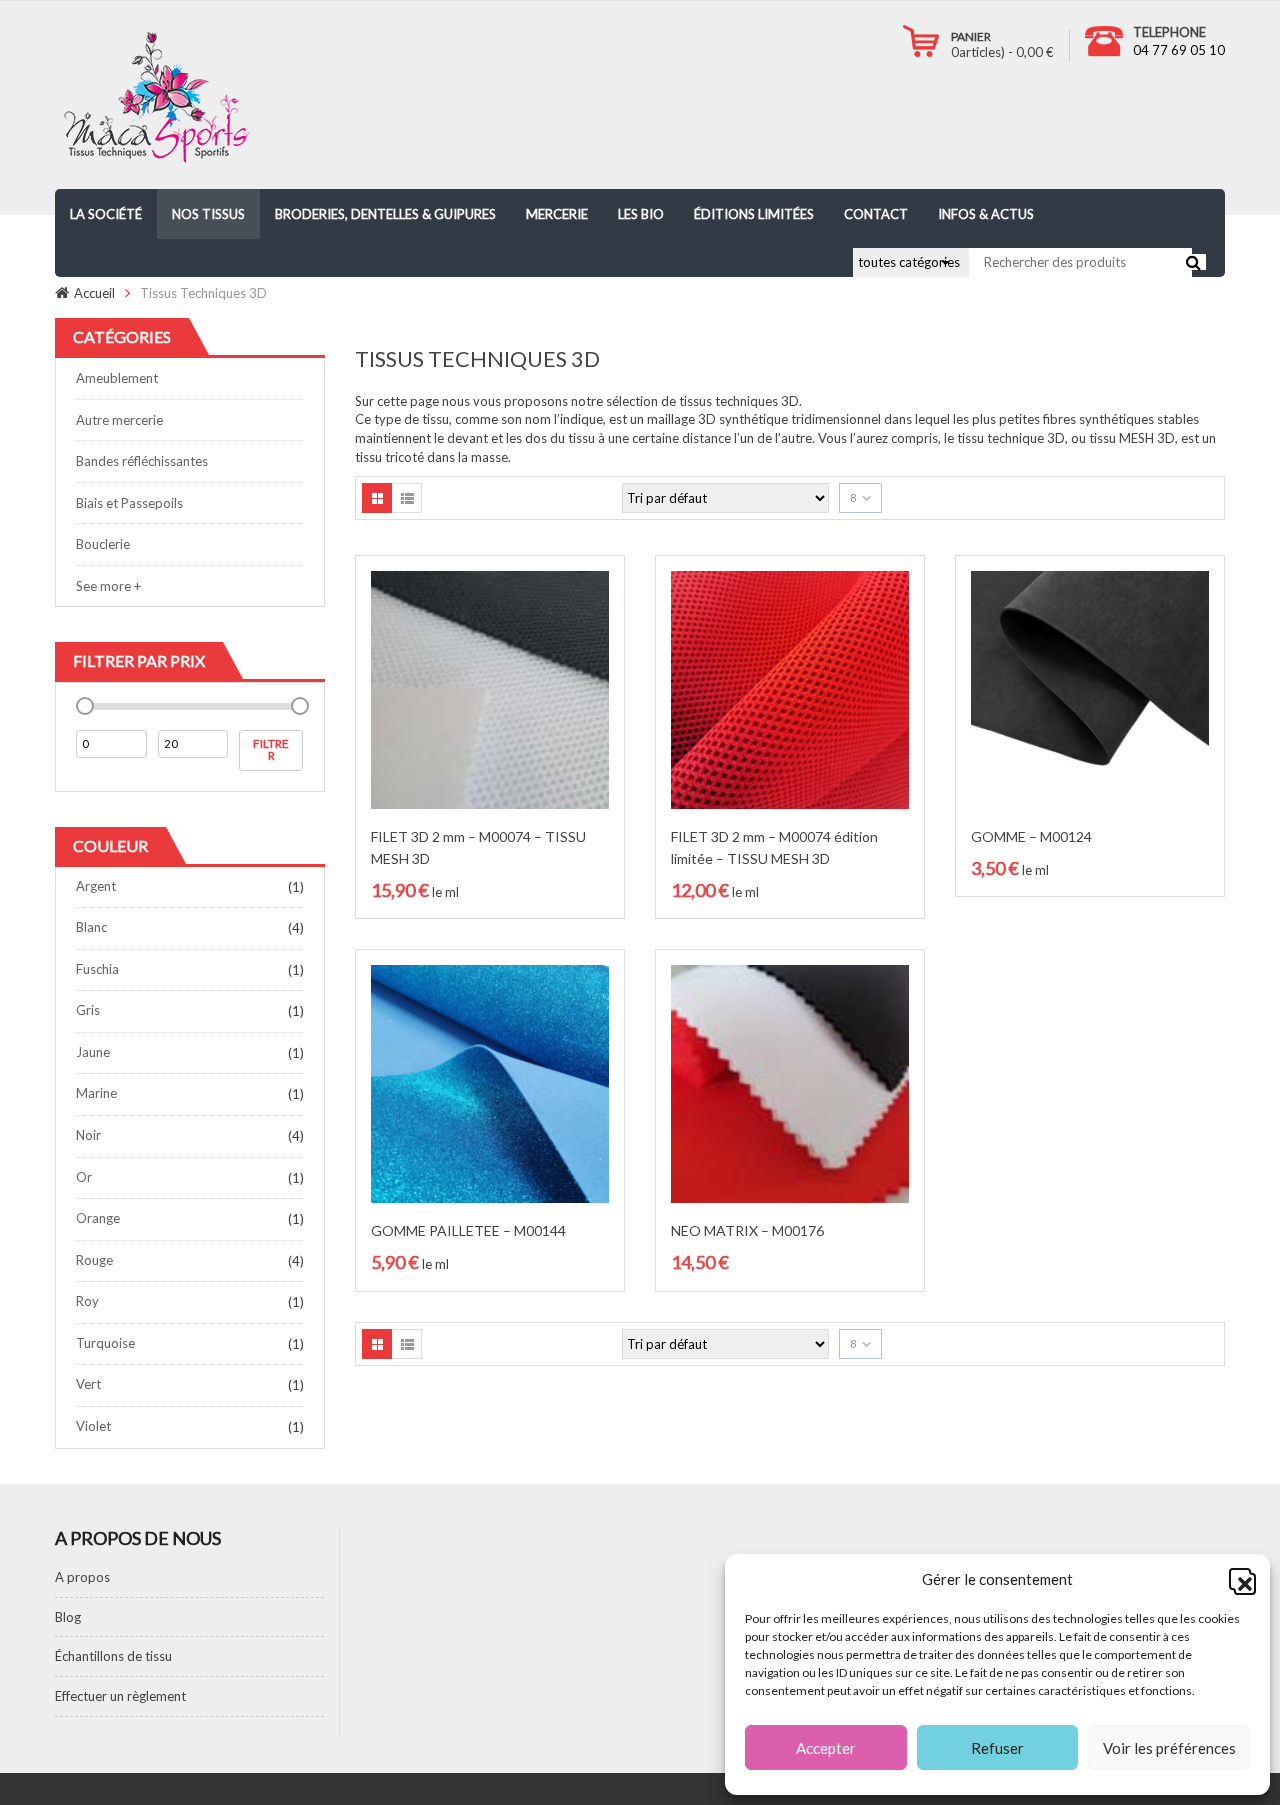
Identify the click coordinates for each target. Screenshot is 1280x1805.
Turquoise (105, 1343)
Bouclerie (103, 544)
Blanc (91, 927)
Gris (88, 1010)
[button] (1240, 1579)
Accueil (94, 293)
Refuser (997, 1748)
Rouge (94, 1260)
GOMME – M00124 (1031, 836)
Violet (93, 1426)
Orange (98, 1218)
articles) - (1002, 52)
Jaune (93, 1052)
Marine (96, 1093)
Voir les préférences (1169, 1748)
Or (84, 1177)
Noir (88, 1135)
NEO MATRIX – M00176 (747, 1230)
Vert (88, 1384)
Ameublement (117, 378)
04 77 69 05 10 (1179, 50)
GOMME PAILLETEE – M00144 (468, 1230)
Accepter (826, 1748)
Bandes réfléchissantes (142, 461)
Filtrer (271, 749)
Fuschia (97, 969)
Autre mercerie (119, 420)
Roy (87, 1301)
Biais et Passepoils (129, 503)
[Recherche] (1193, 262)
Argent (96, 886)
